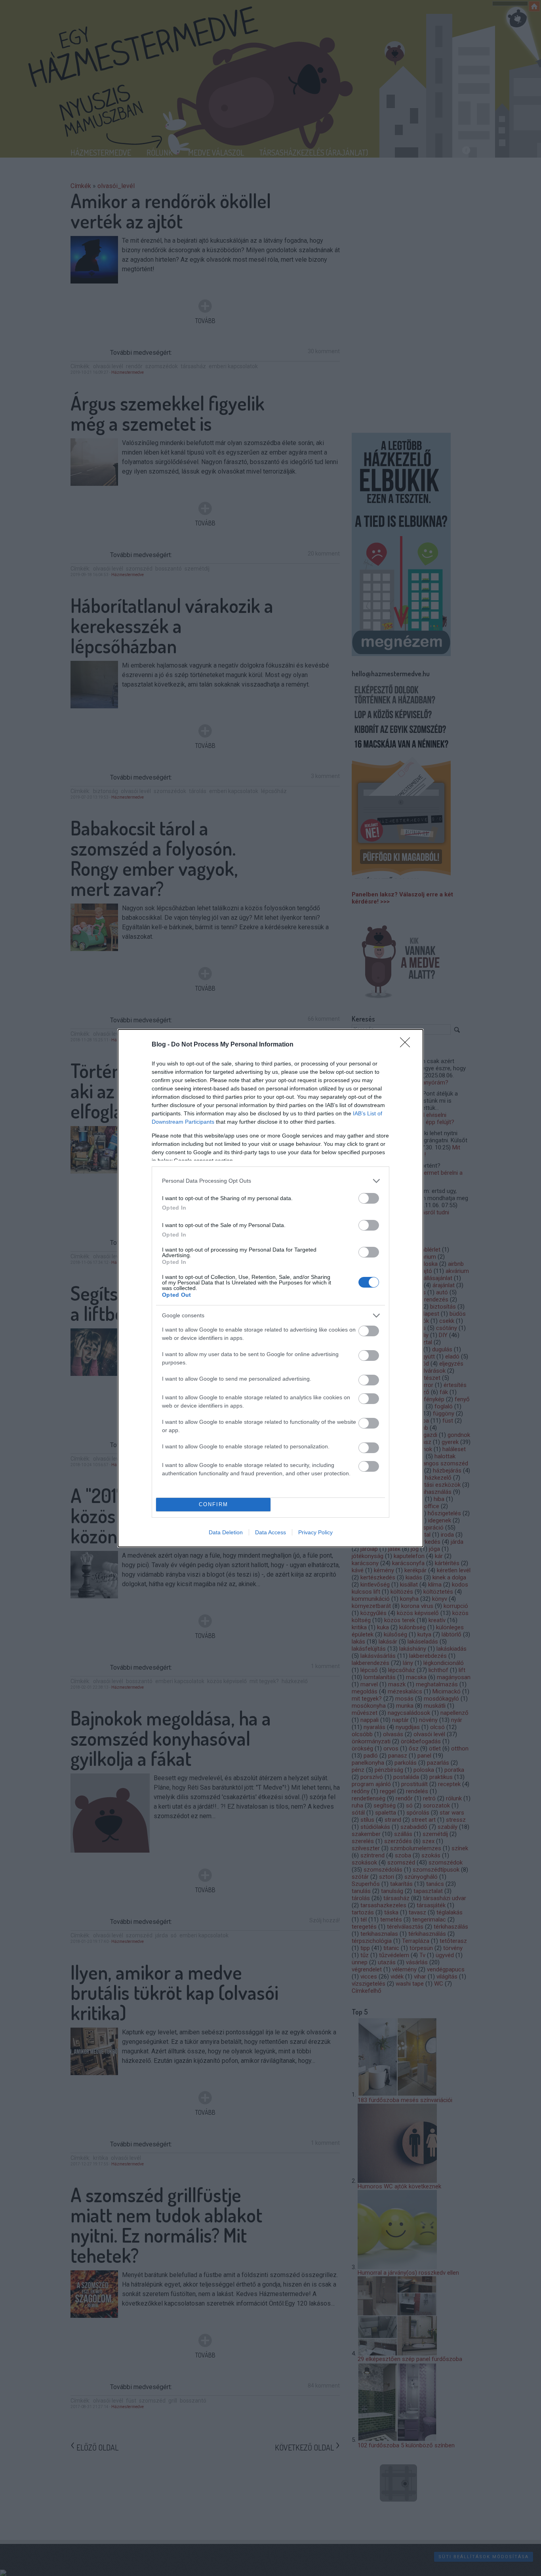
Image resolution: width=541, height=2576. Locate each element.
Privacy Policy (315, 1532)
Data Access (270, 1532)
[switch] (369, 1198)
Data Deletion (226, 1532)
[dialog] (270, 1288)
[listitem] (270, 1181)
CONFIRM (213, 1504)
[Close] (408, 1045)
